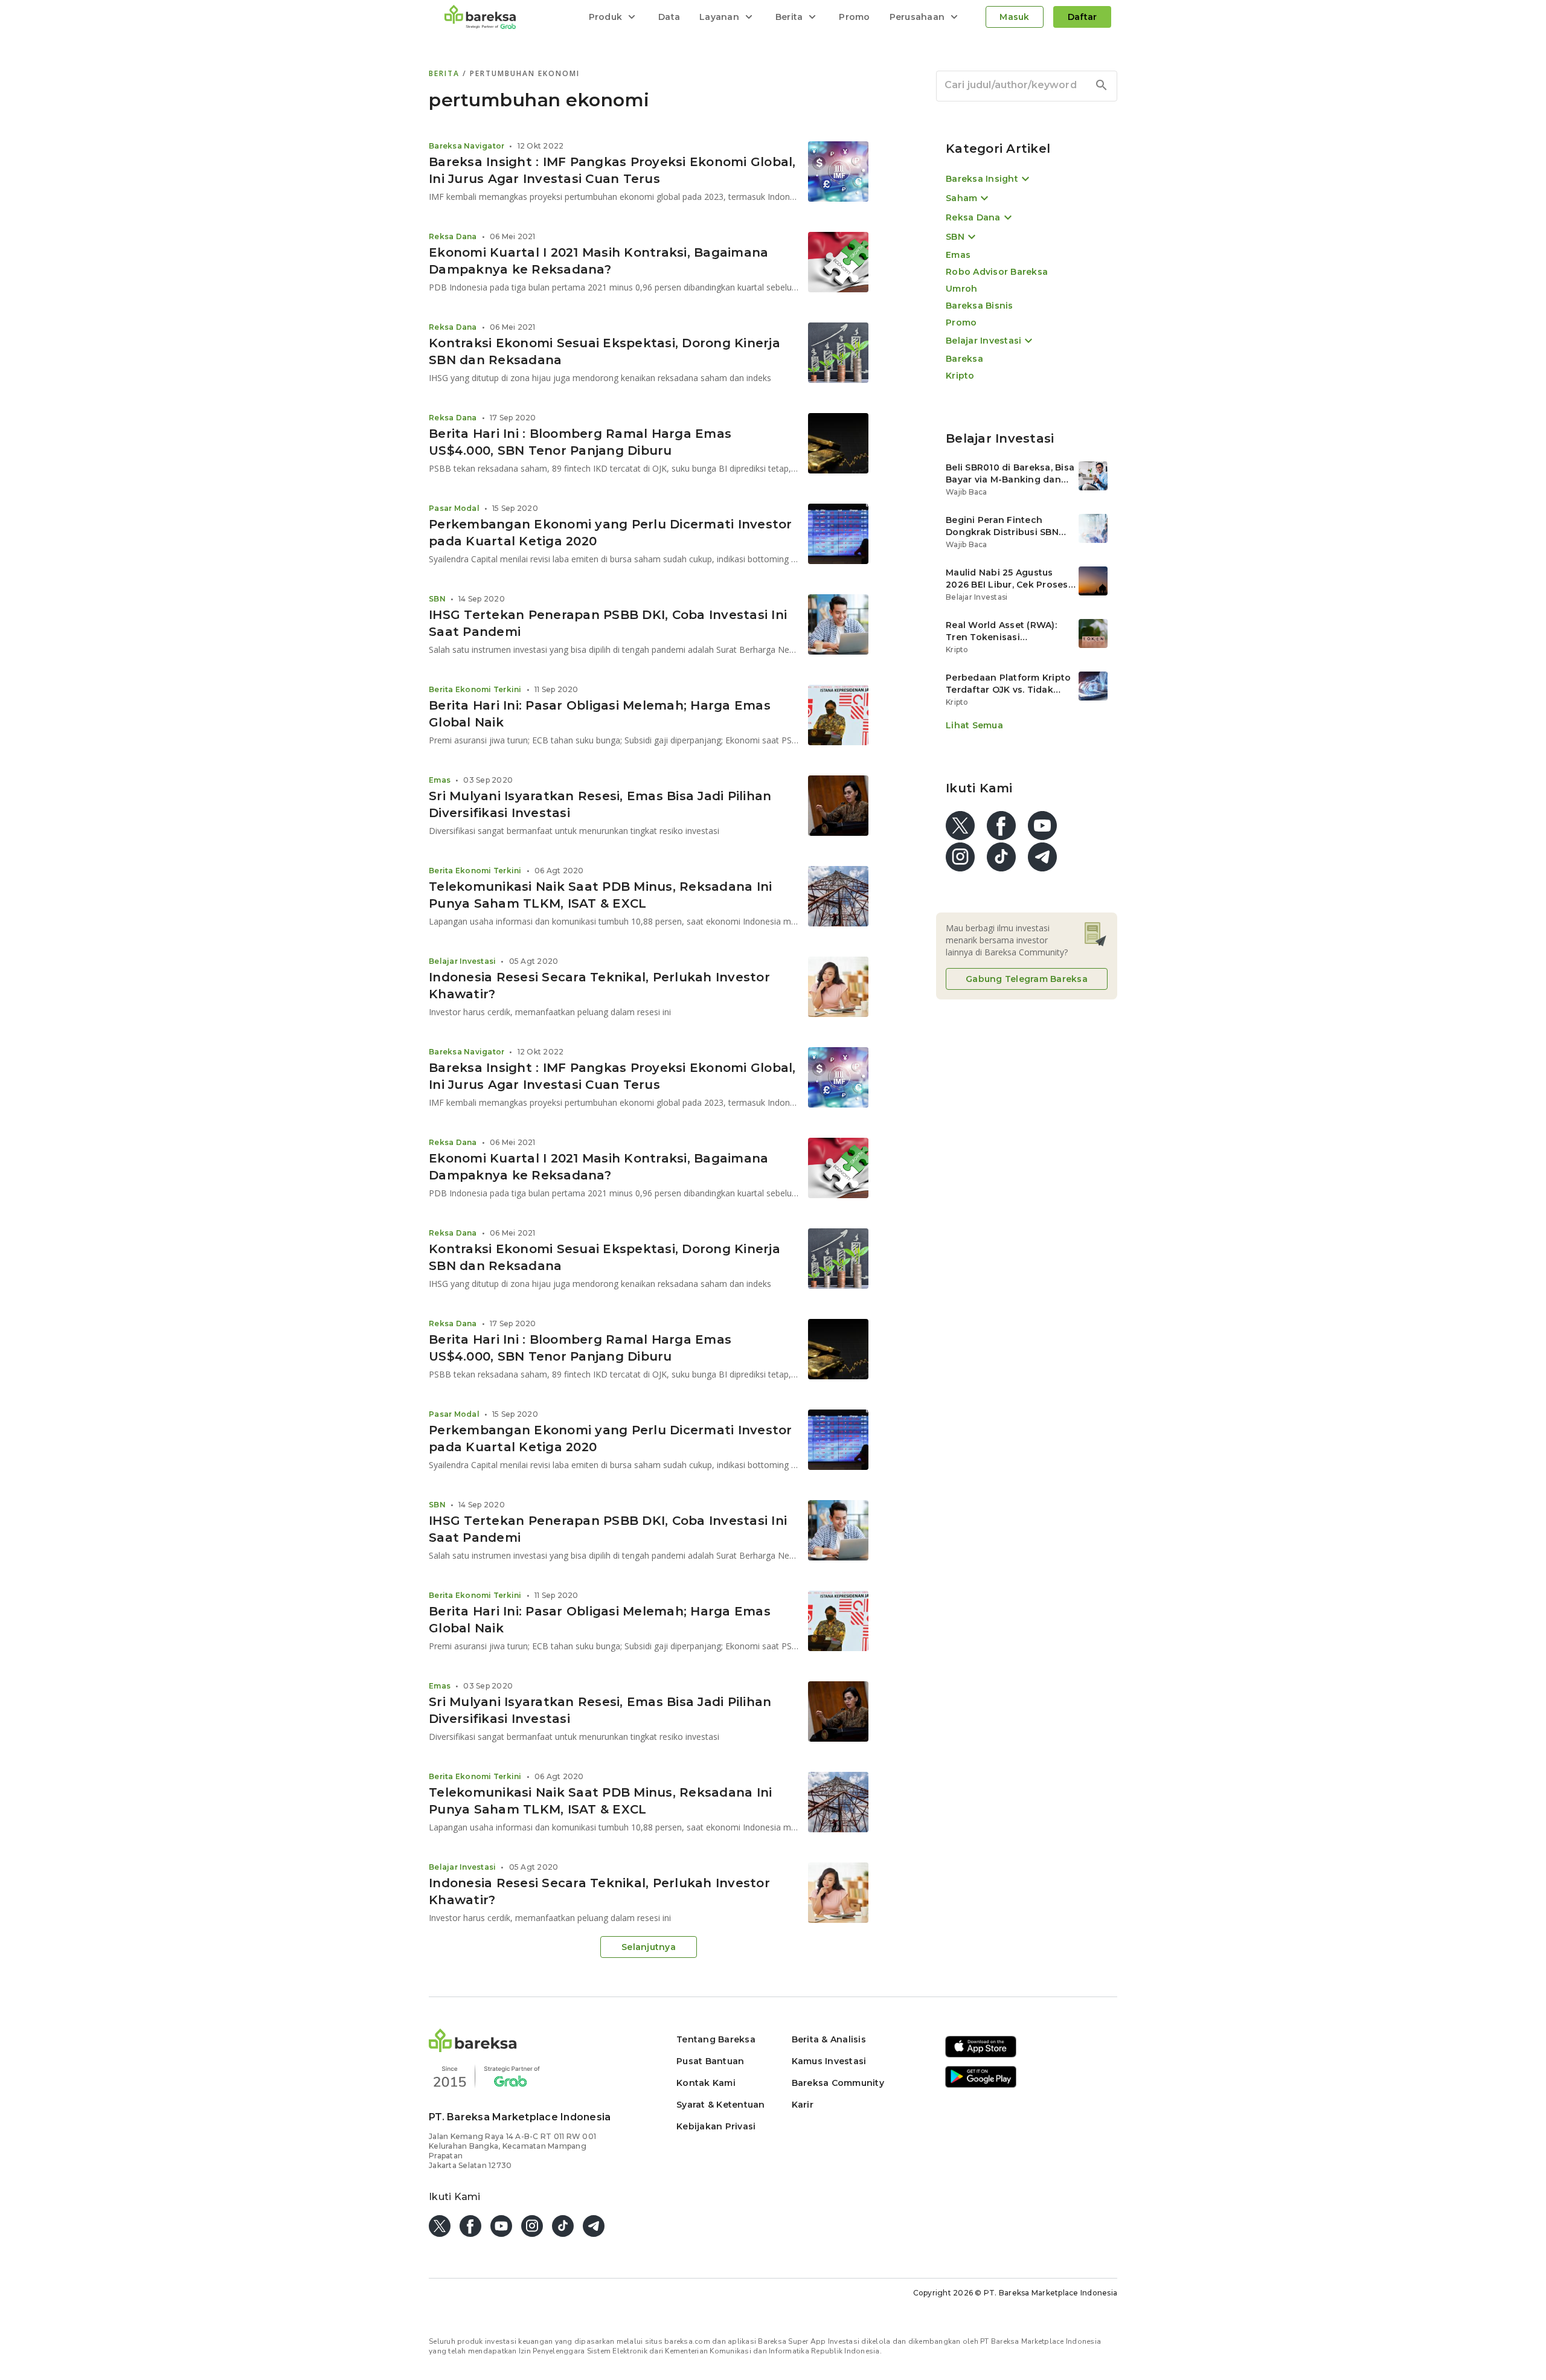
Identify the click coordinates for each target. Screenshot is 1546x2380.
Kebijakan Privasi (716, 2126)
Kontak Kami (706, 2083)
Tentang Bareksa (716, 2039)
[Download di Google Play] (981, 2086)
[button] (473, 2049)
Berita (446, 73)
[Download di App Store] (981, 2055)
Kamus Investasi (829, 2061)
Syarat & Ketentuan (721, 2105)
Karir (803, 2105)
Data (669, 17)
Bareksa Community (838, 2083)
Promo (854, 17)
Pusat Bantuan (710, 2061)
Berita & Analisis (829, 2039)
